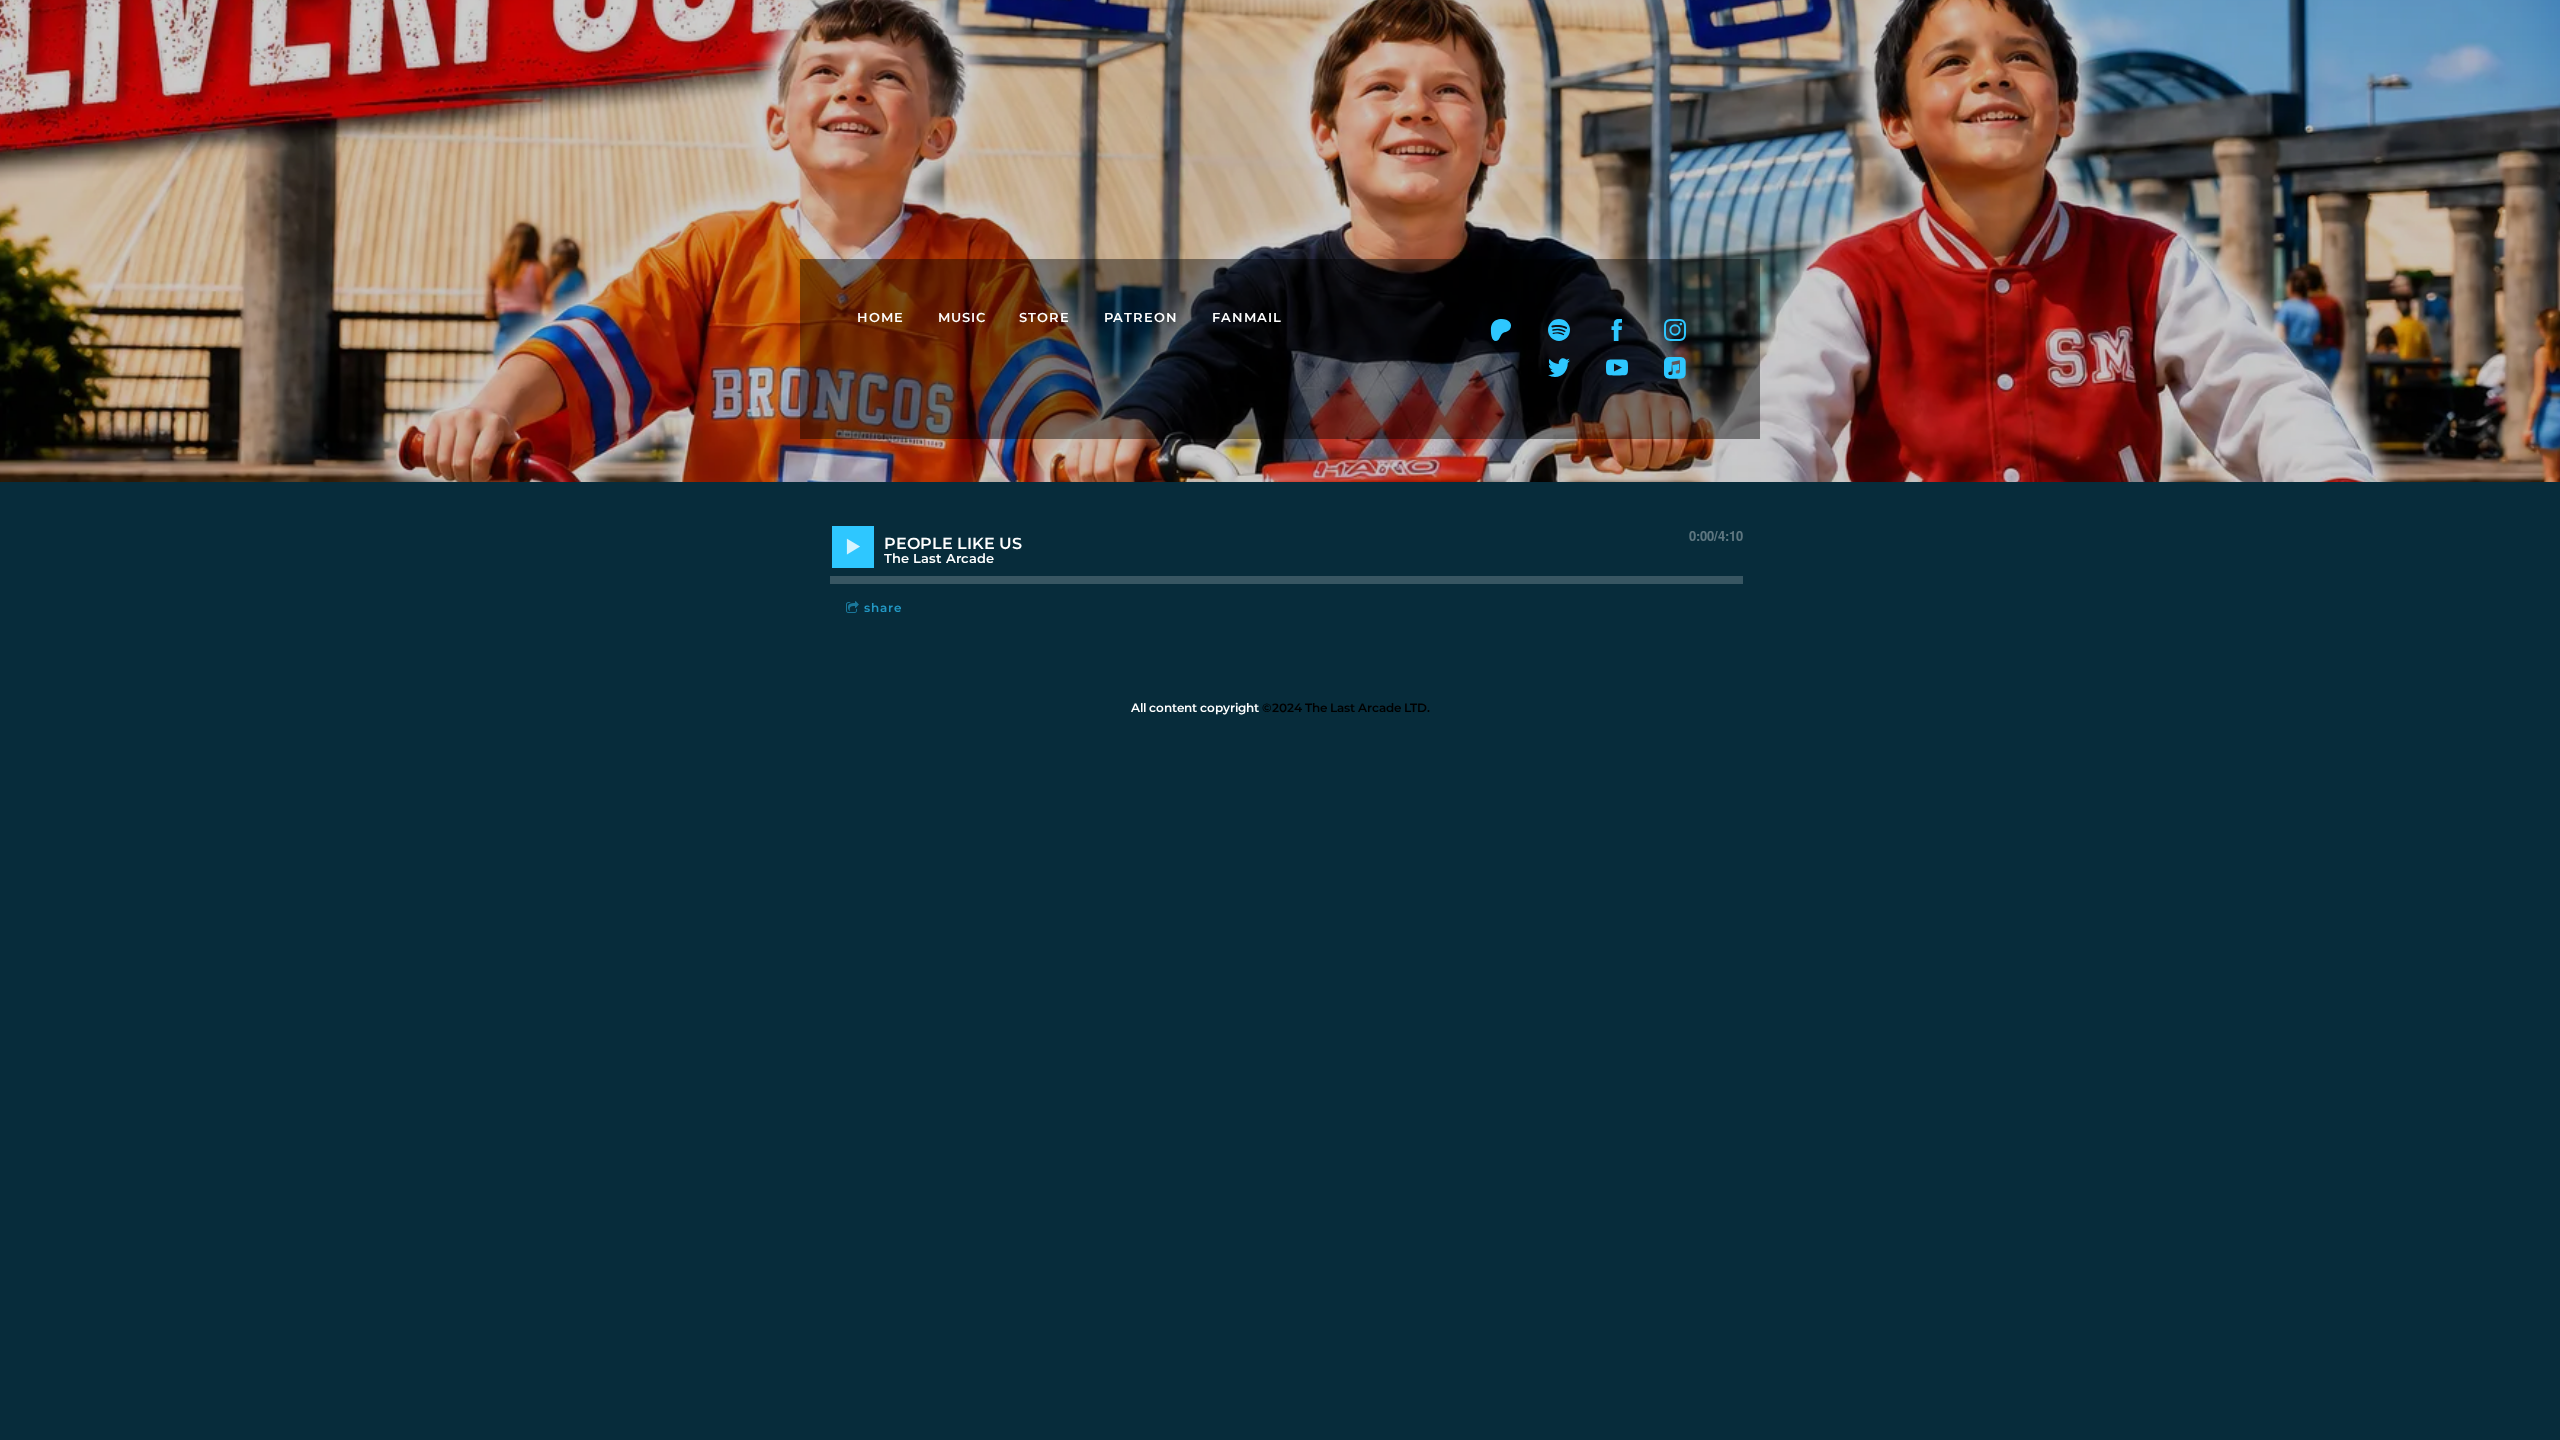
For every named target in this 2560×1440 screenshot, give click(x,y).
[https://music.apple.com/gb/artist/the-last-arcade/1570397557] (1675, 368)
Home (880, 317)
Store (1044, 317)
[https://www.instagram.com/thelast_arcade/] (1675, 330)
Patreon (1141, 317)
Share (883, 607)
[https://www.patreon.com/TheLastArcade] (1501, 330)
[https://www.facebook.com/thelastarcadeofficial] (1617, 330)
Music (962, 317)
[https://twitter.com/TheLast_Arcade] (1559, 368)
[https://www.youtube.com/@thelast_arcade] (1617, 368)
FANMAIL (1247, 317)
